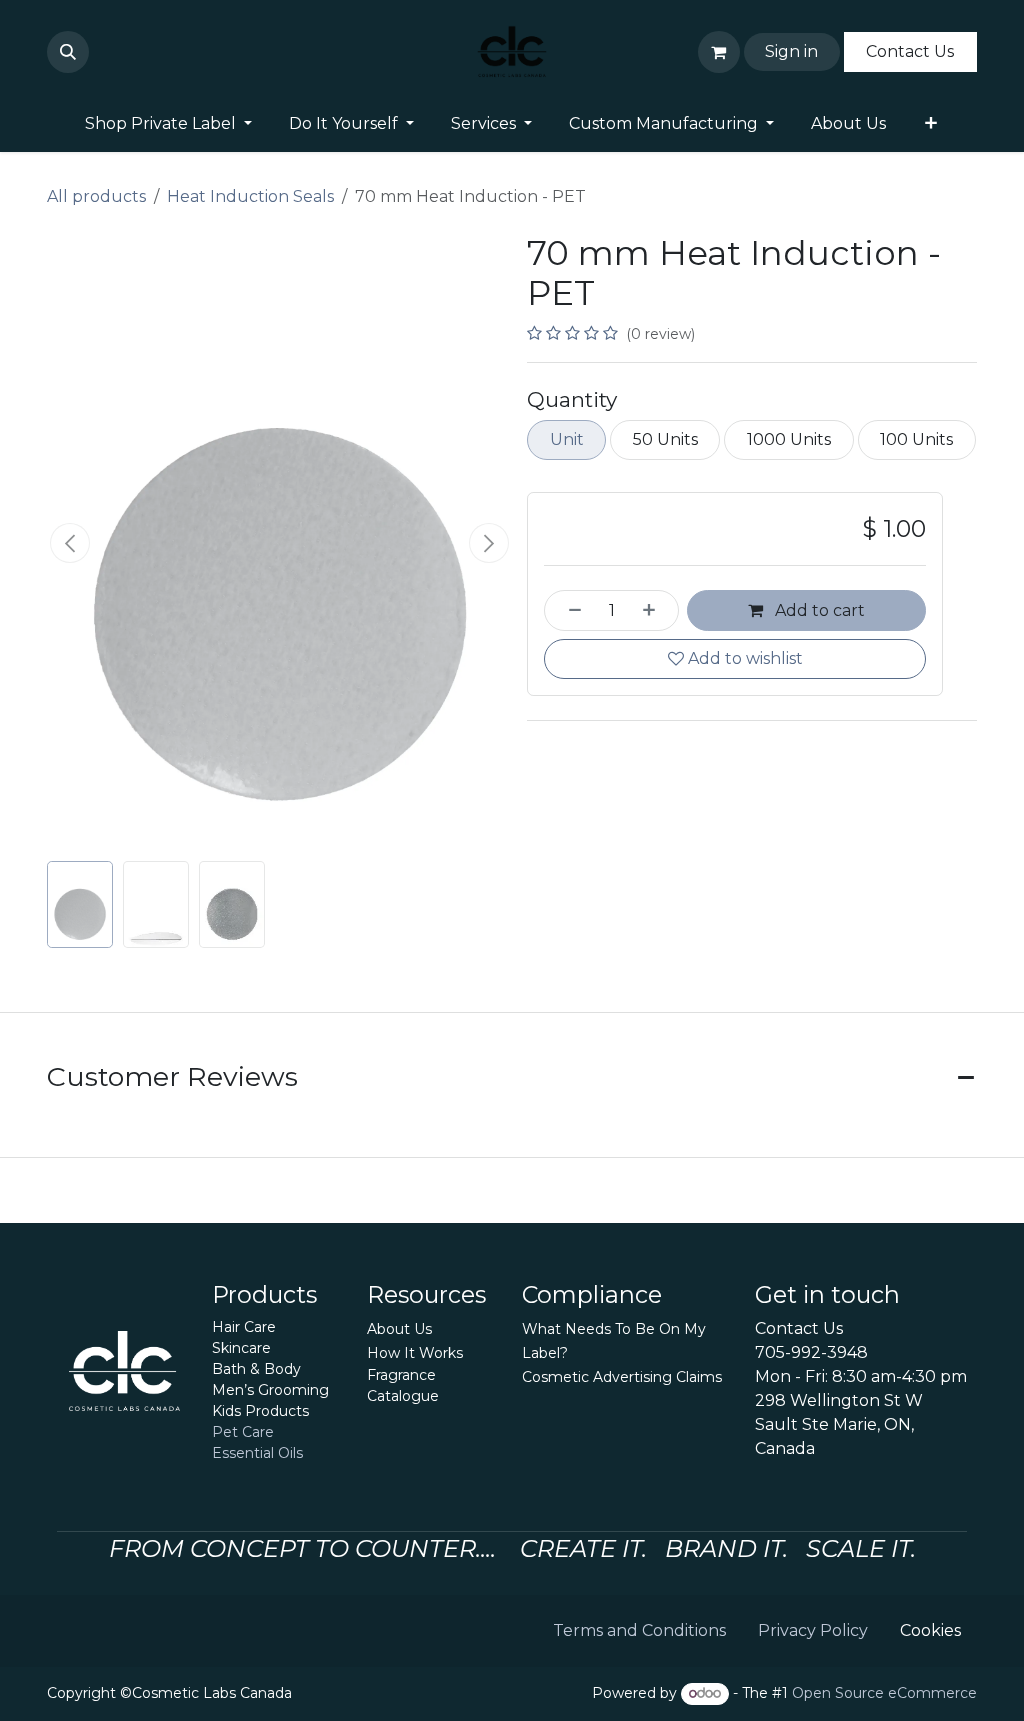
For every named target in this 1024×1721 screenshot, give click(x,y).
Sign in (791, 51)
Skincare (241, 1348)
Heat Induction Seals (250, 196)
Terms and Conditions (639, 1630)
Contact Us (910, 51)
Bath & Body (256, 1369)
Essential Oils (257, 1453)
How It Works (415, 1353)
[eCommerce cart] (719, 52)
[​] (101, 52)
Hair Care (244, 1327)
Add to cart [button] (818, 610)
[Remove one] (568, 610)
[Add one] (656, 610)
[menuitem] (169, 124)
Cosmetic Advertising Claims (622, 1377)
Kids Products (260, 1411)
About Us (399, 1329)
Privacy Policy (813, 1630)
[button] (68, 52)
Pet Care (243, 1432)
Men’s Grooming (270, 1390)
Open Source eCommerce (884, 1693)
